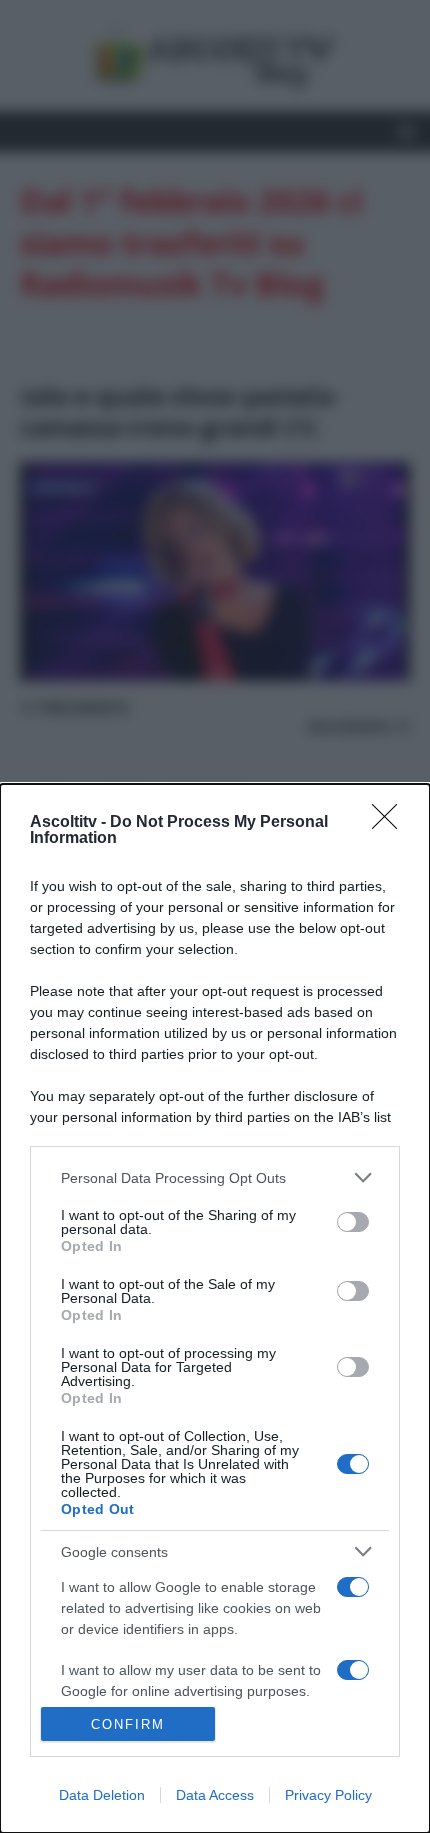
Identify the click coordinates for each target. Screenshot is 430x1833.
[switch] (353, 1222)
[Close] (391, 823)
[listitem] (215, 1177)
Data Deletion (102, 1795)
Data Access (215, 1795)
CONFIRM (128, 1724)
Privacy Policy (328, 1795)
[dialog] (215, 1308)
